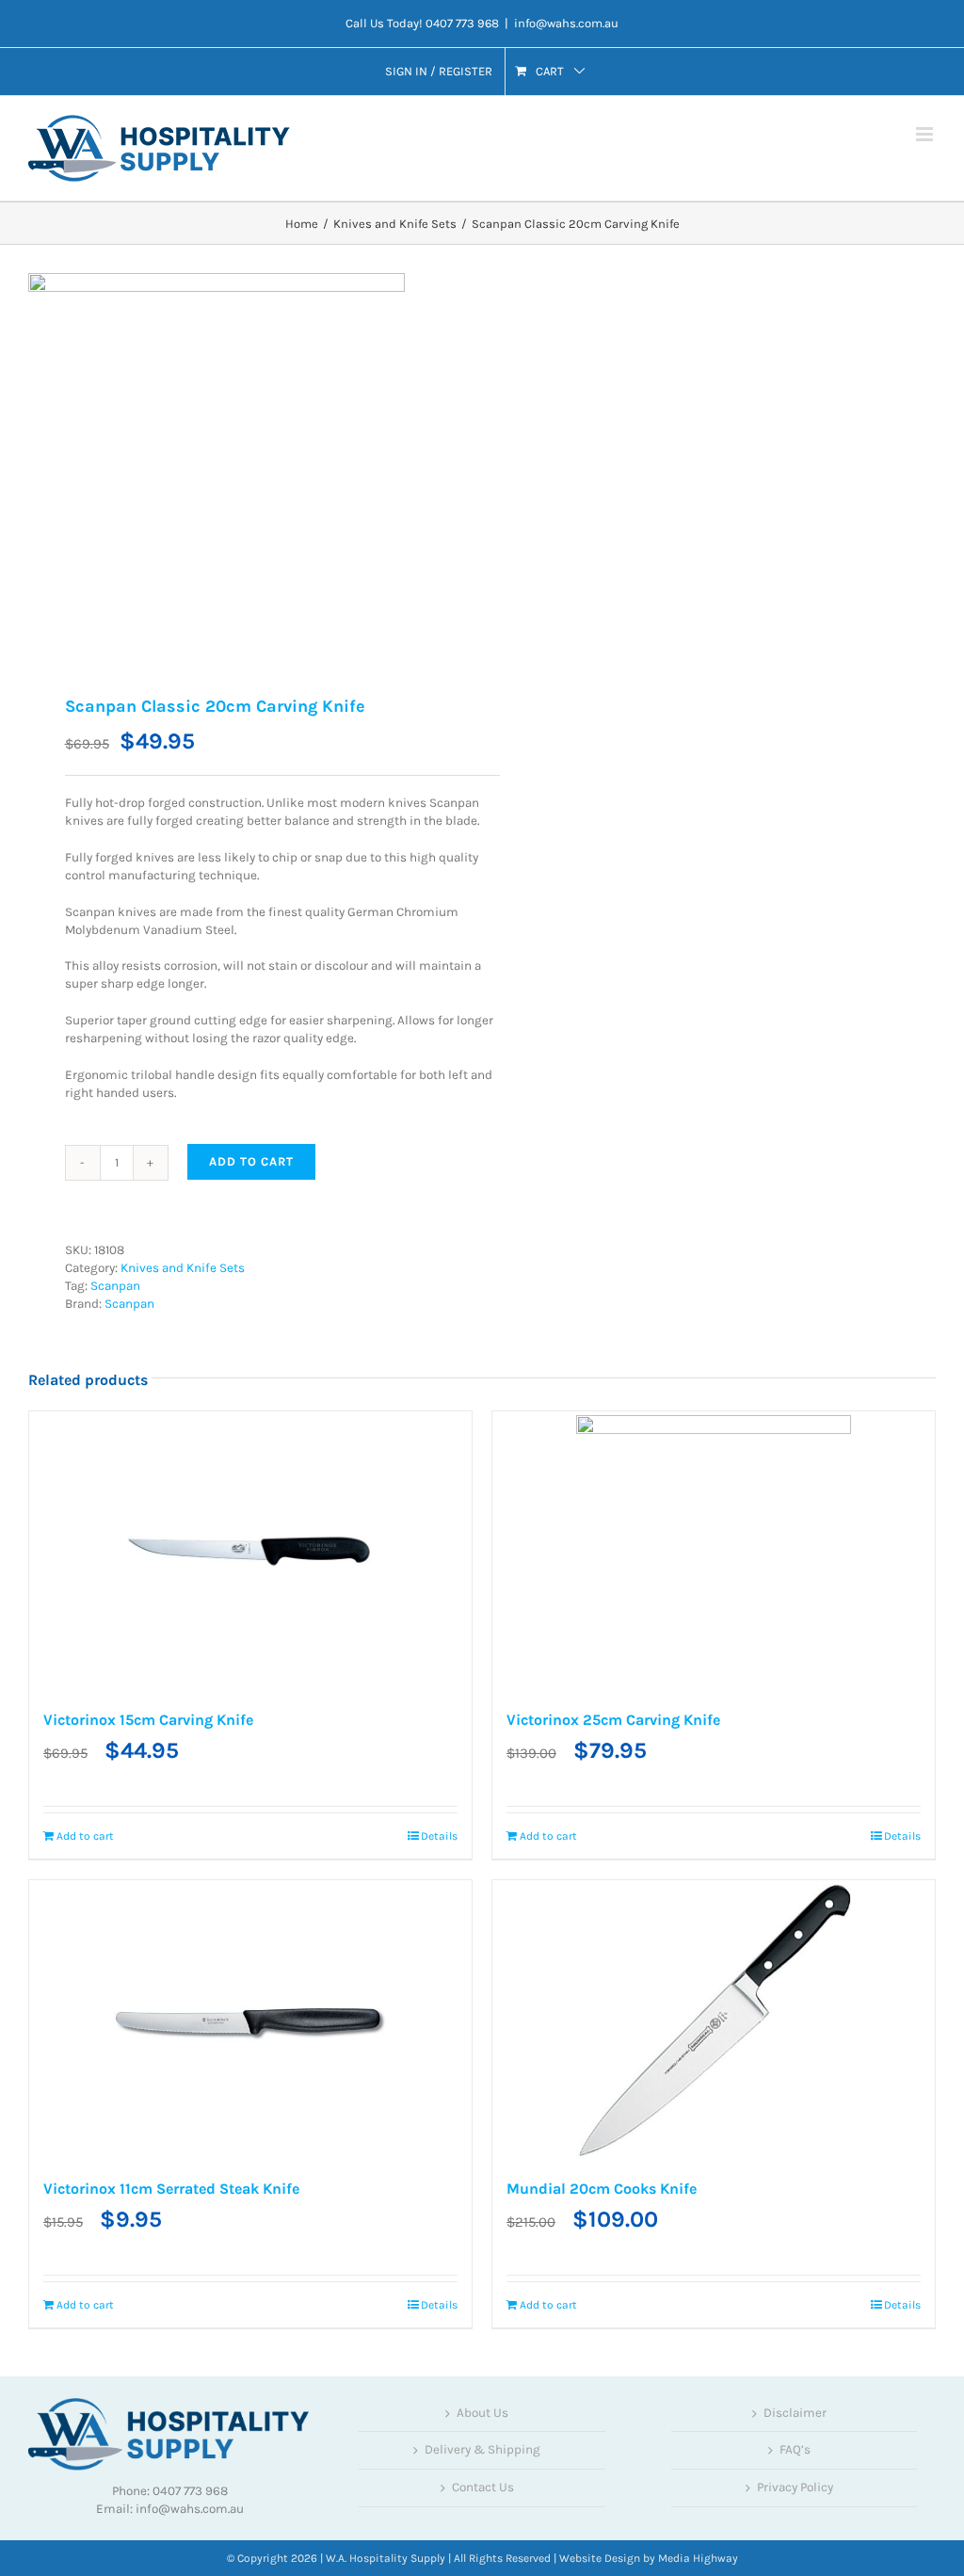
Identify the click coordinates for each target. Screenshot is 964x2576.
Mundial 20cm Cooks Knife (602, 2189)
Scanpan (115, 1286)
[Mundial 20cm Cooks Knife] (714, 2021)
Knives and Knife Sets (183, 1268)
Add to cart (251, 1161)
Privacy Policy (795, 2487)
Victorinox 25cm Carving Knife (613, 1720)
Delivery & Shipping (482, 2449)
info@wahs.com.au (566, 23)
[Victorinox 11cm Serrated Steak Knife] (250, 2021)
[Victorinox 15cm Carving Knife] (250, 1553)
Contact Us (483, 2487)
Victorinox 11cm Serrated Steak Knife (171, 2189)
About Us (482, 2413)
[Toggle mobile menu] (926, 134)
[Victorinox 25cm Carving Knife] (714, 1553)
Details (439, 1836)
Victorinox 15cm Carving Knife (148, 1720)
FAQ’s (795, 2449)
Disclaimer (795, 2413)
